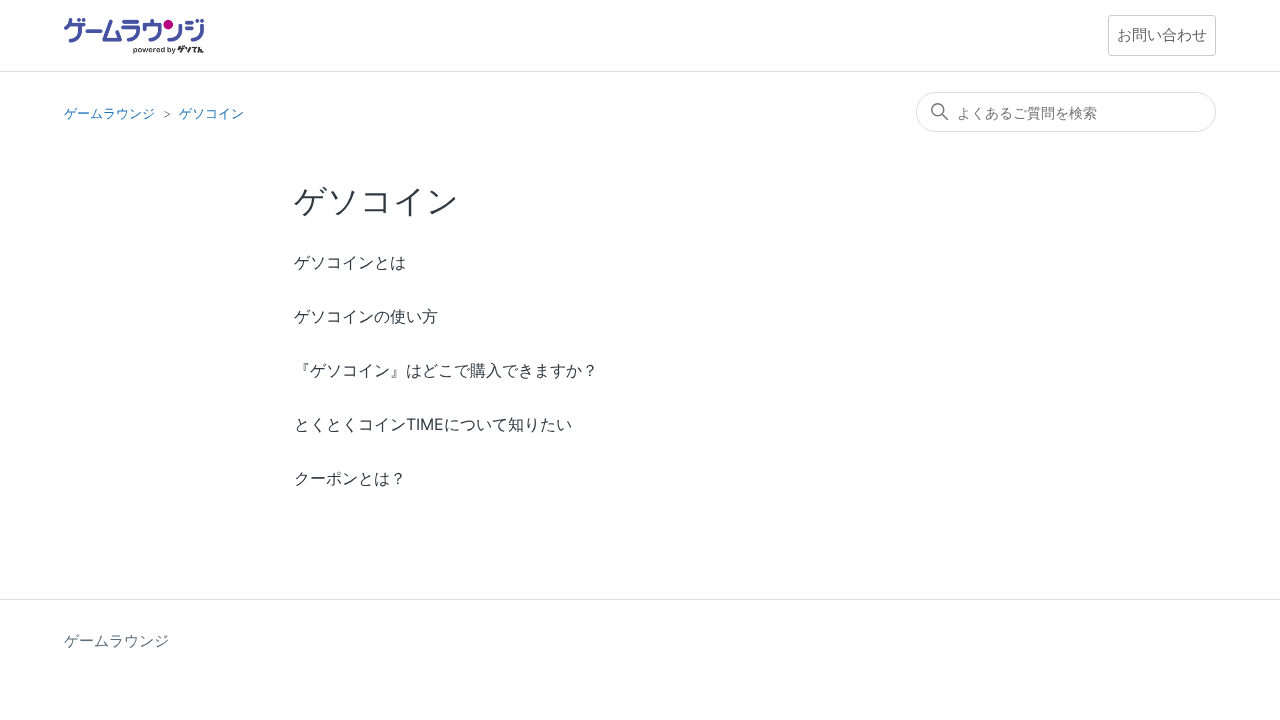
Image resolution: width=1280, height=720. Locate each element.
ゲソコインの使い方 (366, 316)
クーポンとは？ (350, 478)
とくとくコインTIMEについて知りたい (433, 424)
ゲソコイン (211, 113)
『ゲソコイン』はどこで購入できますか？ (446, 370)
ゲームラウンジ (109, 113)
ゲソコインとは (350, 262)
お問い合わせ (1162, 34)
